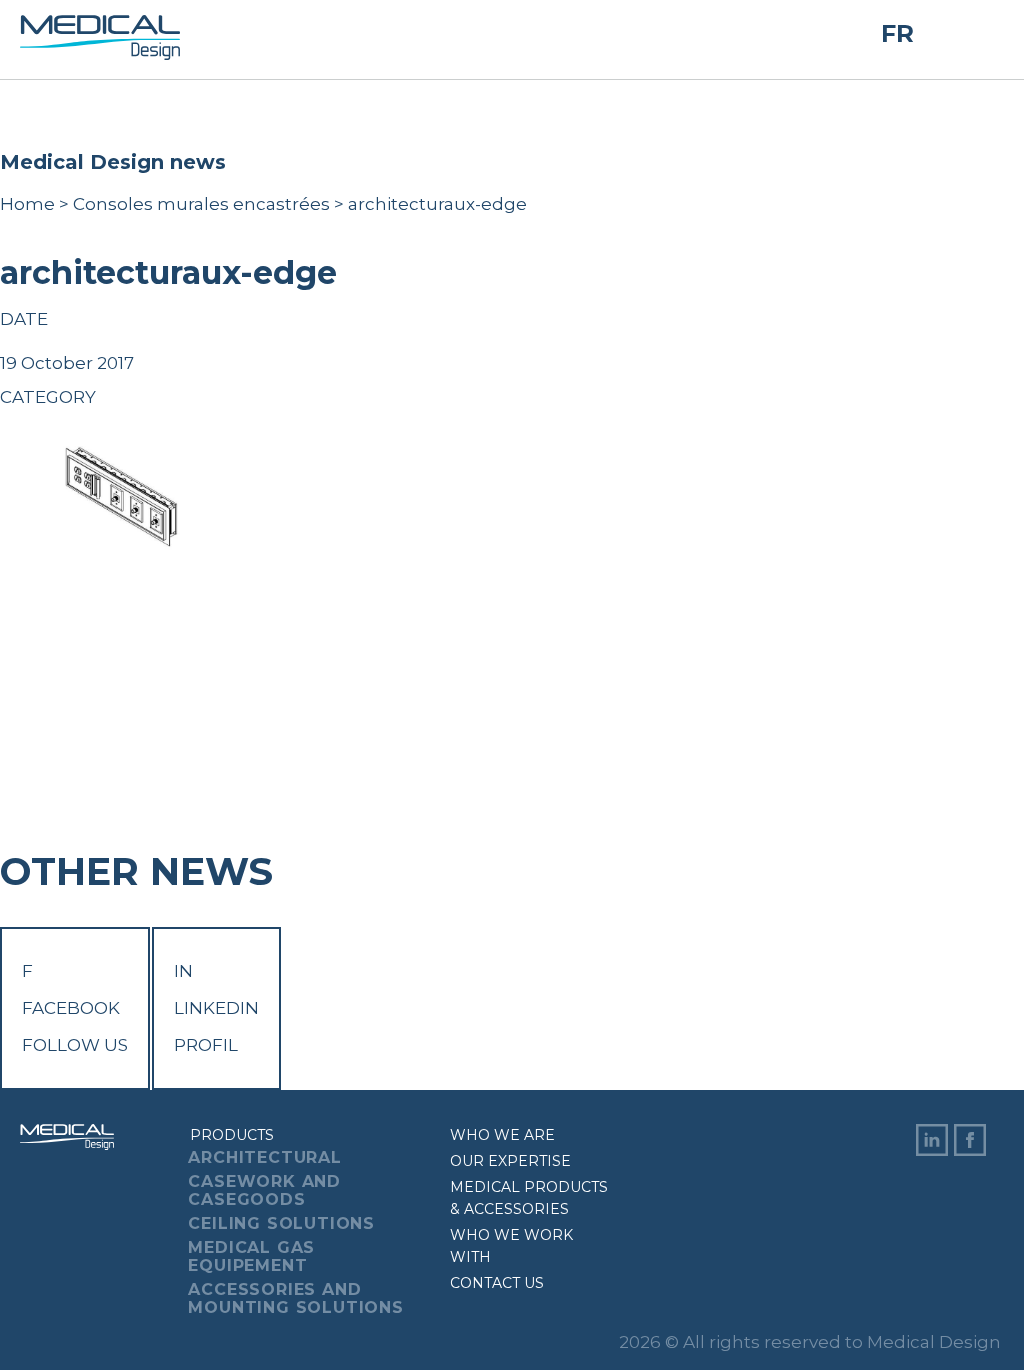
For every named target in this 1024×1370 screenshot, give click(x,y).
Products (232, 1135)
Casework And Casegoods (264, 1190)
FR (897, 34)
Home (27, 204)
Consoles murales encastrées (201, 204)
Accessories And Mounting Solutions (295, 1298)
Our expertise (510, 1161)
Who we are (502, 1135)
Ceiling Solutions (281, 1223)
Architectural (264, 1157)
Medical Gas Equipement (251, 1256)
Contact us (497, 1283)
